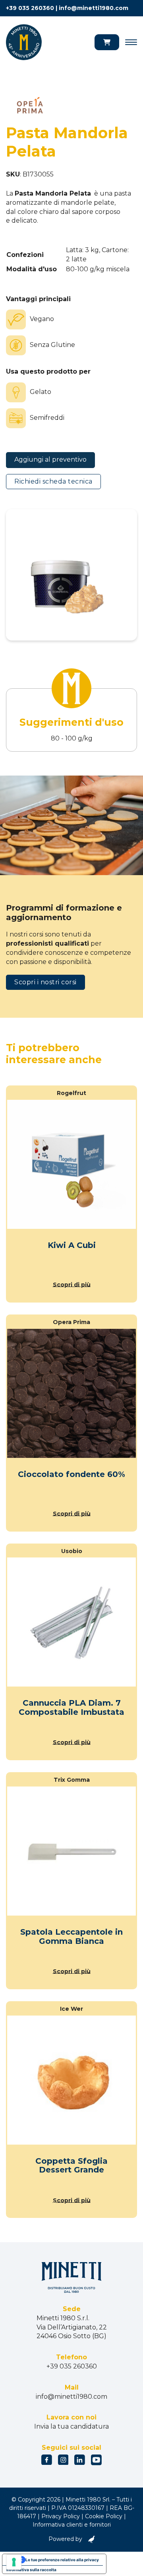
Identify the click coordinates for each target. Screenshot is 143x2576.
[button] (107, 42)
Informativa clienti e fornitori (72, 2525)
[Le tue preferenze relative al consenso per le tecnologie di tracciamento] (14, 2562)
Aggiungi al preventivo (50, 459)
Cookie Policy (104, 2516)
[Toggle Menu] (131, 42)
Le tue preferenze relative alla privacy (62, 2560)
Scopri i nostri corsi (45, 982)
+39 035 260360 (30, 8)
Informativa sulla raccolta (31, 2570)
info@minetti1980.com (94, 8)
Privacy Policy (61, 2516)
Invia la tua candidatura (71, 2426)
